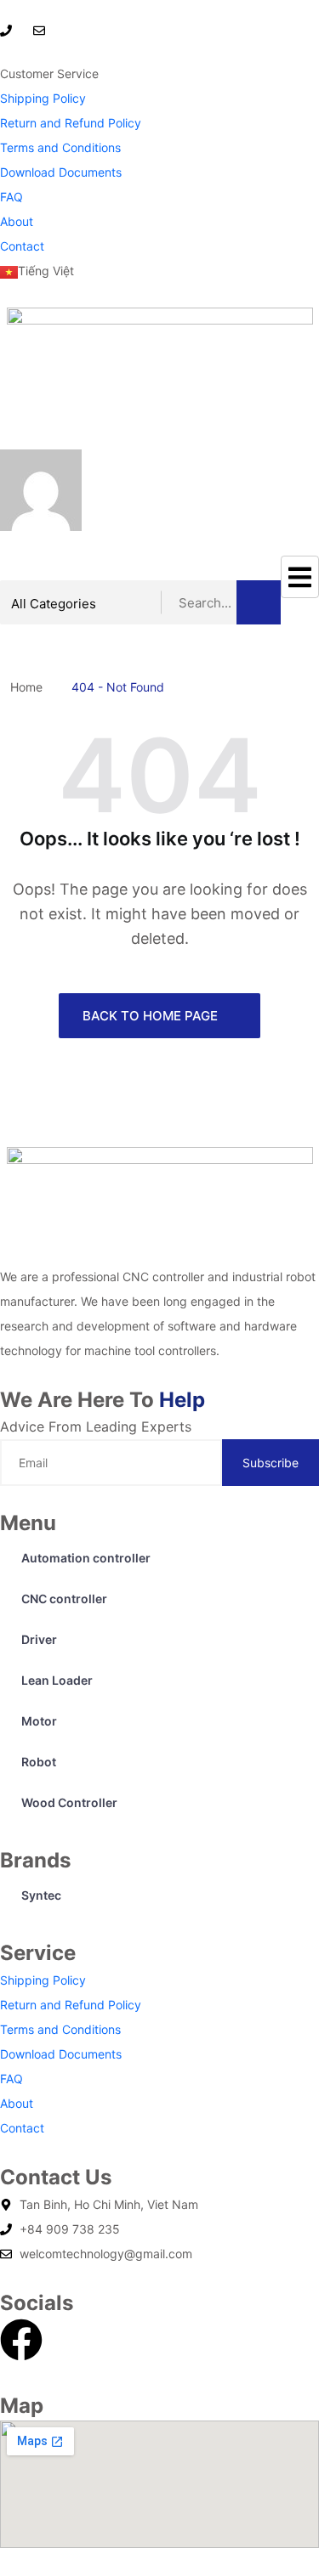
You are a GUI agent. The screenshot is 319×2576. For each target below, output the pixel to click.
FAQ (11, 197)
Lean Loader (57, 1680)
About (17, 221)
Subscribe (271, 1463)
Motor (39, 1721)
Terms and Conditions (60, 147)
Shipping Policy (43, 98)
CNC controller (64, 1599)
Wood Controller (69, 1802)
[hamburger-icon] (300, 577)
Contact (22, 246)
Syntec (41, 1895)
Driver (39, 1639)
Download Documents (61, 172)
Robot (39, 1762)
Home (30, 687)
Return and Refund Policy (71, 123)
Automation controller (86, 1558)
